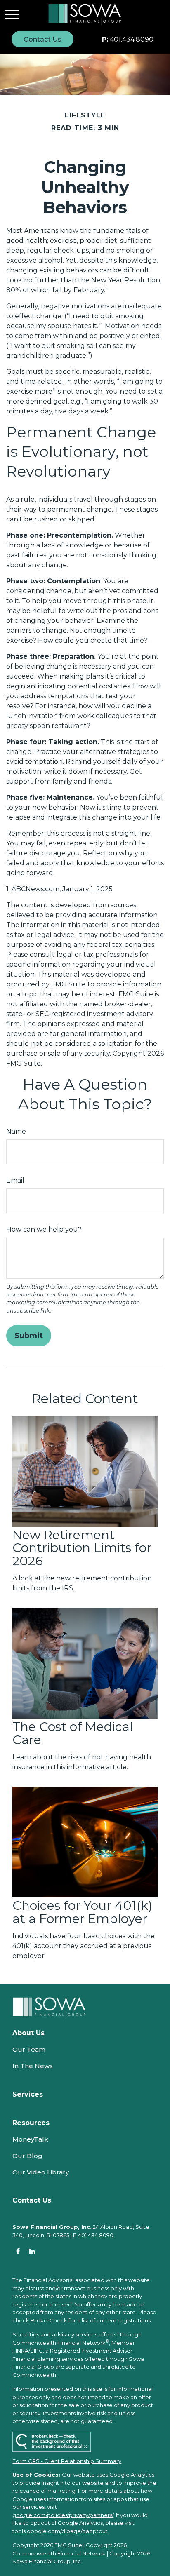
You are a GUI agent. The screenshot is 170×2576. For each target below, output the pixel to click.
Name (16, 1131)
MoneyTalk (30, 2139)
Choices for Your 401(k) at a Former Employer (82, 1912)
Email (15, 1180)
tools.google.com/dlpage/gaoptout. (61, 2531)
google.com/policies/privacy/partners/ (63, 2515)
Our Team (29, 2049)
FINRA (20, 2351)
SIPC (37, 2351)
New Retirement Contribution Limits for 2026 (82, 1548)
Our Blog (27, 2156)
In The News (33, 2066)
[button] (42, 39)
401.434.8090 (128, 39)
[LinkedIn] (32, 2251)
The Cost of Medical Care (73, 1733)
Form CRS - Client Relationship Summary (67, 2461)
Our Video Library (41, 2172)
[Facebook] (18, 2251)
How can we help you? (44, 1229)
